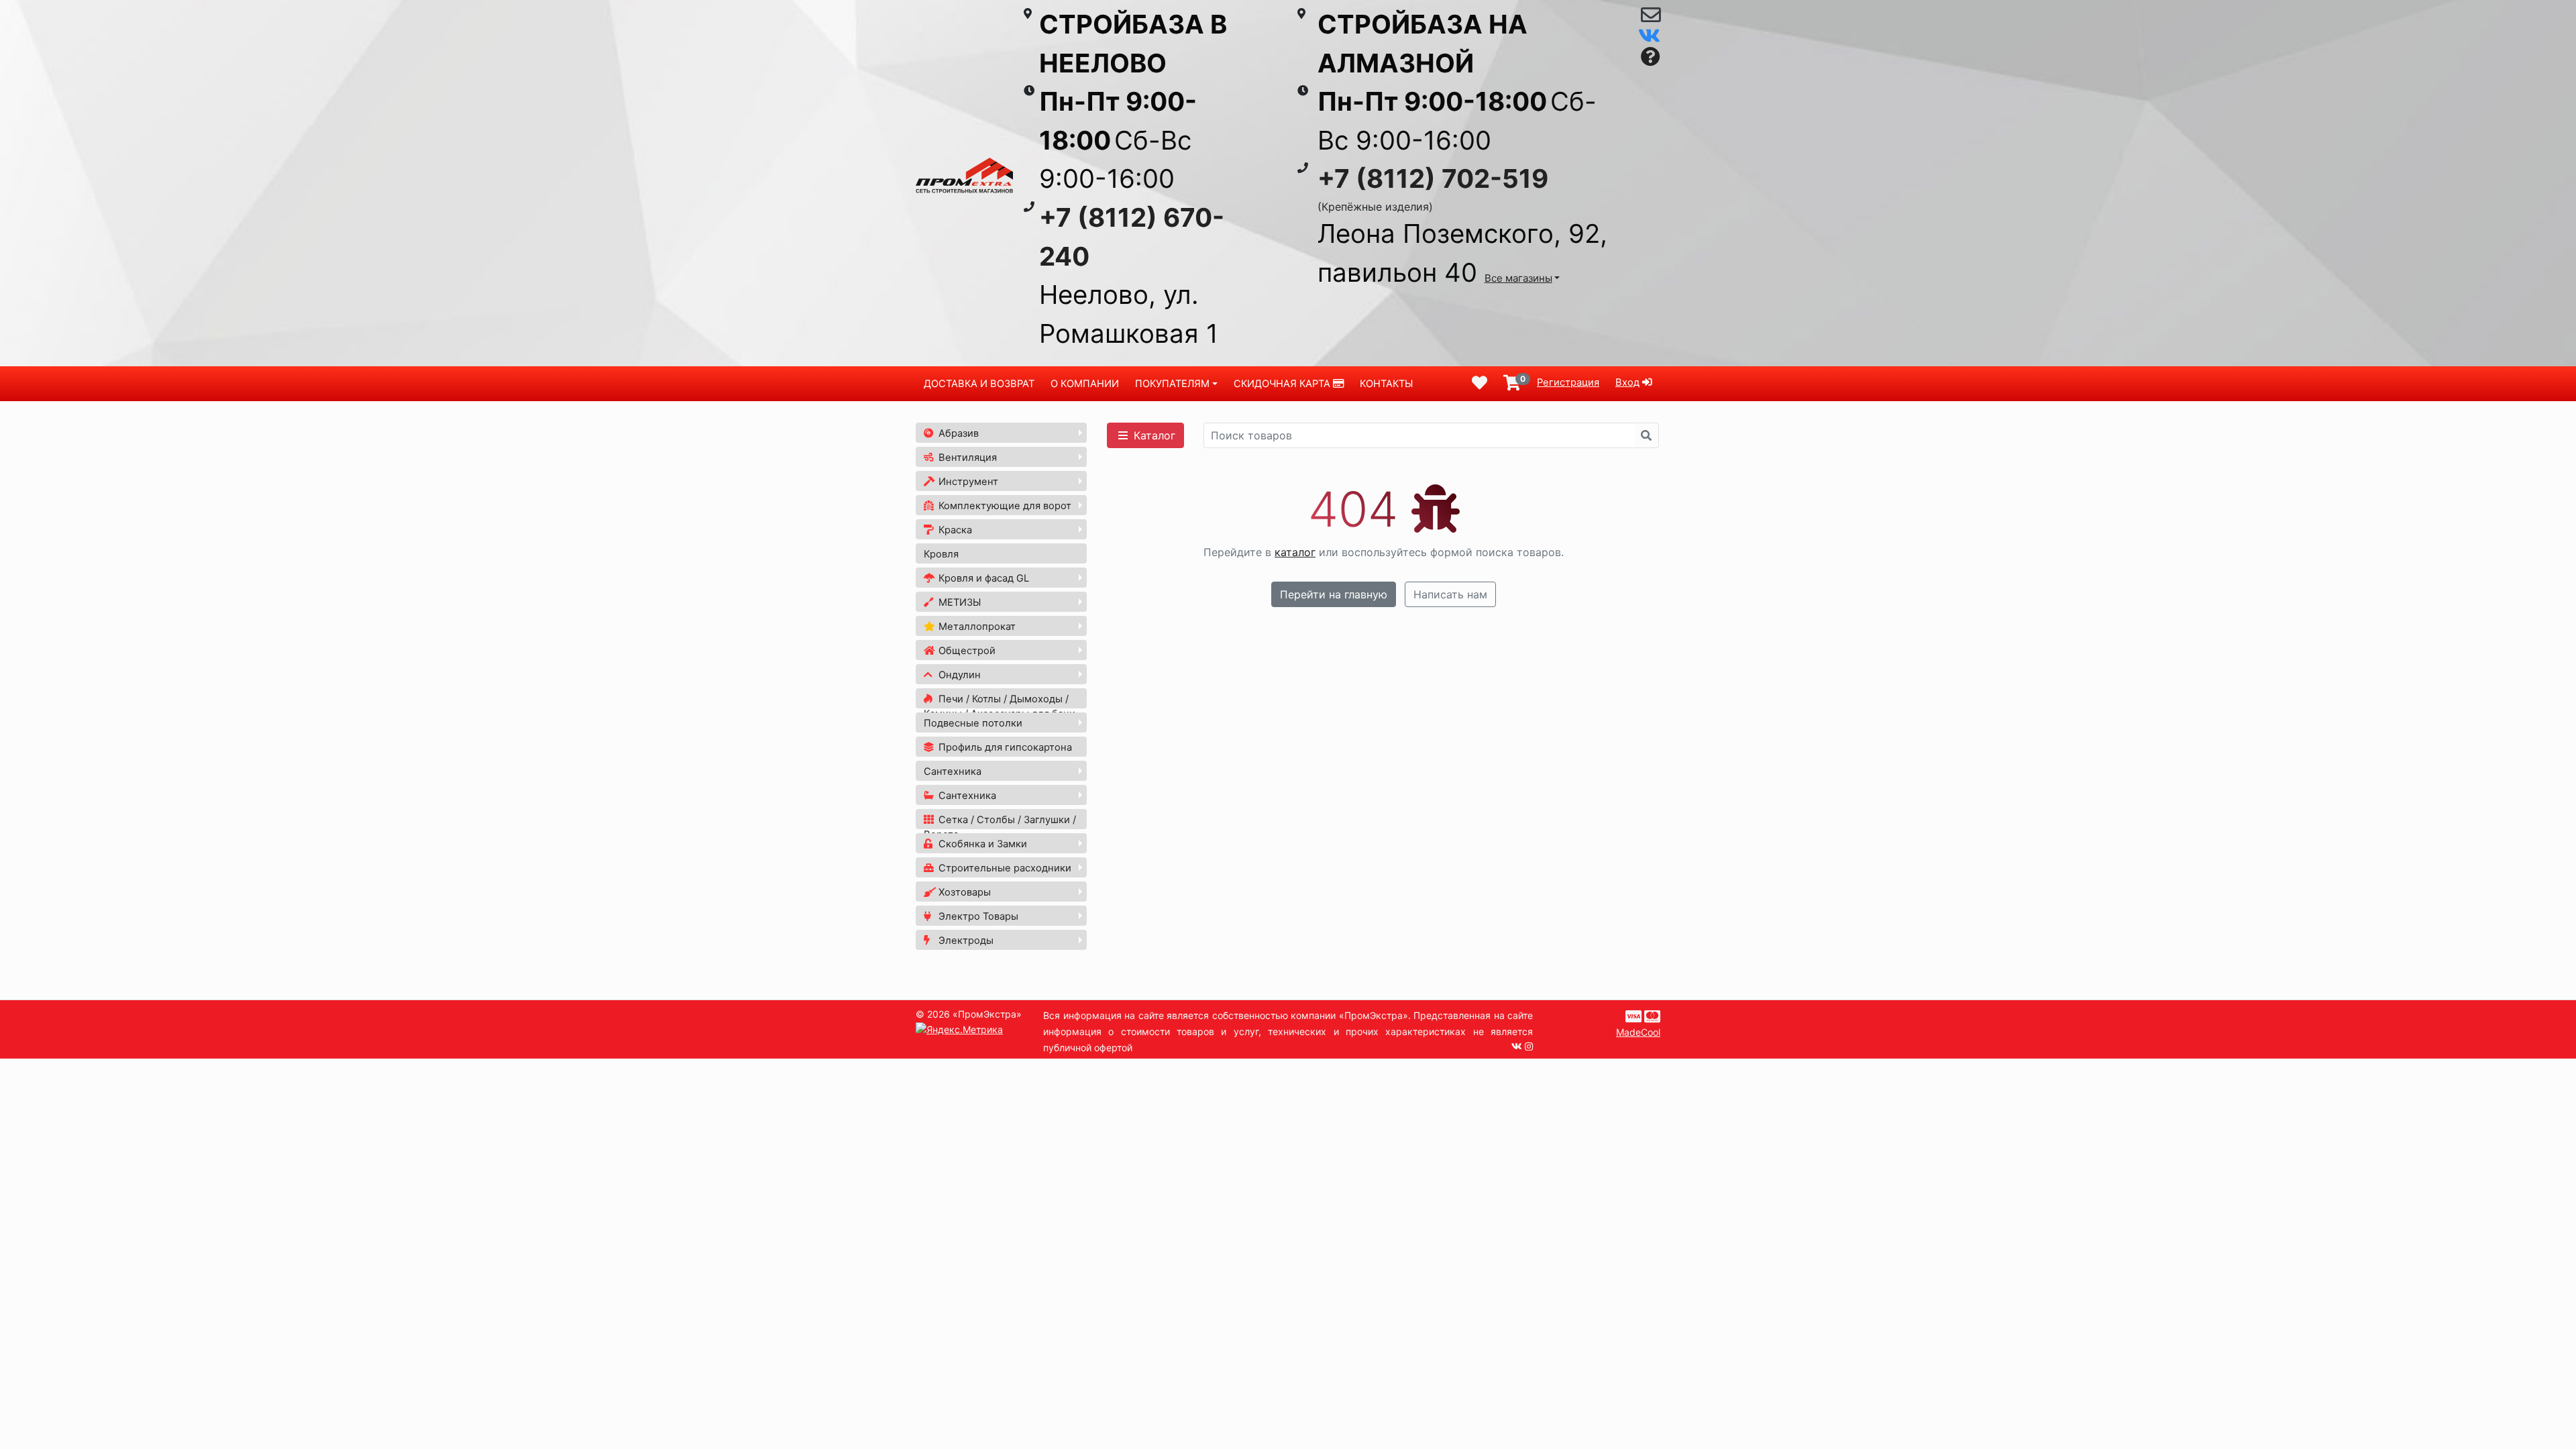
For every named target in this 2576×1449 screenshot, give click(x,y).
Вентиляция (966, 458)
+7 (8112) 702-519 (1433, 178)
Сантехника (953, 771)
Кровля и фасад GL (982, 578)
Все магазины (1518, 278)
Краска (954, 530)
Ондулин (958, 675)
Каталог (1153, 435)
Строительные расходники (1004, 868)
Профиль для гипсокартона (1004, 747)
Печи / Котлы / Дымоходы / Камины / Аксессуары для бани (1000, 706)
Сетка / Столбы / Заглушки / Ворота (1000, 827)
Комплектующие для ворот (1004, 506)
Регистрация (1568, 382)
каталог (1295, 552)
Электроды (965, 941)
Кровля (941, 554)
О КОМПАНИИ (1085, 384)
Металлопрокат (976, 627)
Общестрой (966, 651)
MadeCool (1638, 1032)
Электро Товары (977, 916)
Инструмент (967, 482)
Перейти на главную (1334, 594)
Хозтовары (963, 892)
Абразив (957, 433)
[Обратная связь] (1651, 18)
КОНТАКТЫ (1386, 384)
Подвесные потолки (973, 723)
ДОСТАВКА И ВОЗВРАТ (979, 384)
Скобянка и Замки (981, 844)
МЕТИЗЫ (958, 602)
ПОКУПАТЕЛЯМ (1172, 384)
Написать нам (1450, 594)
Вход (1627, 382)
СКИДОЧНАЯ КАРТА (1283, 384)
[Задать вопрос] (1651, 57)
